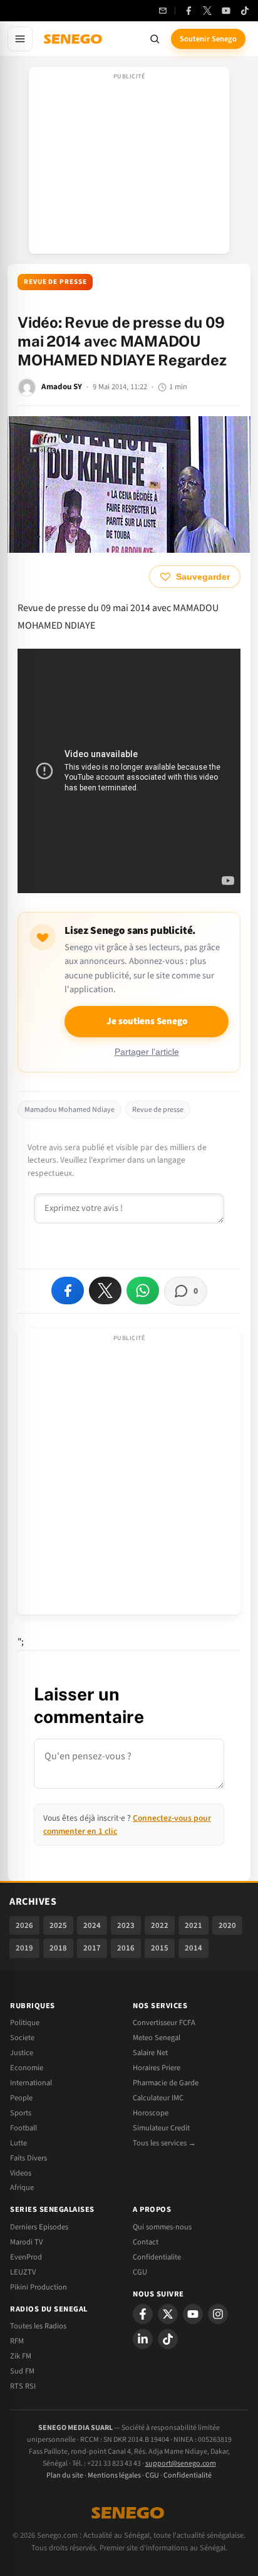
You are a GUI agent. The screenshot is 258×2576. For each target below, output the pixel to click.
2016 (126, 1948)
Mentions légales (114, 2475)
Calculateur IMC (158, 2098)
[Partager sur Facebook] (68, 1291)
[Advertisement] (129, 164)
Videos (21, 2173)
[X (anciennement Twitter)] (207, 11)
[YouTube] (226, 11)
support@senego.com (181, 2463)
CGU (140, 2272)
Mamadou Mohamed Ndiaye (70, 1110)
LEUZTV (23, 2272)
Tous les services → (164, 2143)
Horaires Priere (157, 2068)
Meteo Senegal (157, 2038)
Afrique (22, 2187)
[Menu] (20, 39)
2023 (126, 1925)
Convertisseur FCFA (164, 2023)
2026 (24, 1925)
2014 (194, 1948)
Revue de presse (55, 282)
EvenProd (26, 2257)
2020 (227, 1925)
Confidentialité (188, 2475)
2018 (58, 1948)
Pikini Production (39, 2287)
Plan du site (65, 2475)
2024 (92, 1925)
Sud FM (22, 2371)
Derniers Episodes (39, 2227)
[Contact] (163, 11)
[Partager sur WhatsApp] (143, 1291)
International (31, 2083)
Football (23, 2128)
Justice (22, 2053)
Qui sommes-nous (162, 2227)
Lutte (18, 2143)
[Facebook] (188, 11)
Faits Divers (28, 2158)
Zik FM (21, 2356)
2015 (160, 1948)
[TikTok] (245, 11)
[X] (168, 2314)
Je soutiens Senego (147, 1021)
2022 (160, 1925)
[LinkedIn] (143, 2339)
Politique (25, 2023)
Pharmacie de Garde (166, 2083)
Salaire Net (150, 2053)
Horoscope (151, 2113)
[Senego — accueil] (74, 39)
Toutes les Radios (38, 2326)
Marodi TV (26, 2242)
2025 (58, 1925)
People (21, 2098)
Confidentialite (157, 2257)
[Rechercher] (155, 39)
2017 (92, 1948)
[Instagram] (218, 2314)
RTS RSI (23, 2386)
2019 (24, 1948)
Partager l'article (147, 1052)
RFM (17, 2341)
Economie (27, 2068)
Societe (22, 2038)
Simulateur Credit (161, 2128)
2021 (194, 1925)
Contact (146, 2242)
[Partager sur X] (105, 1291)
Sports (21, 2113)
